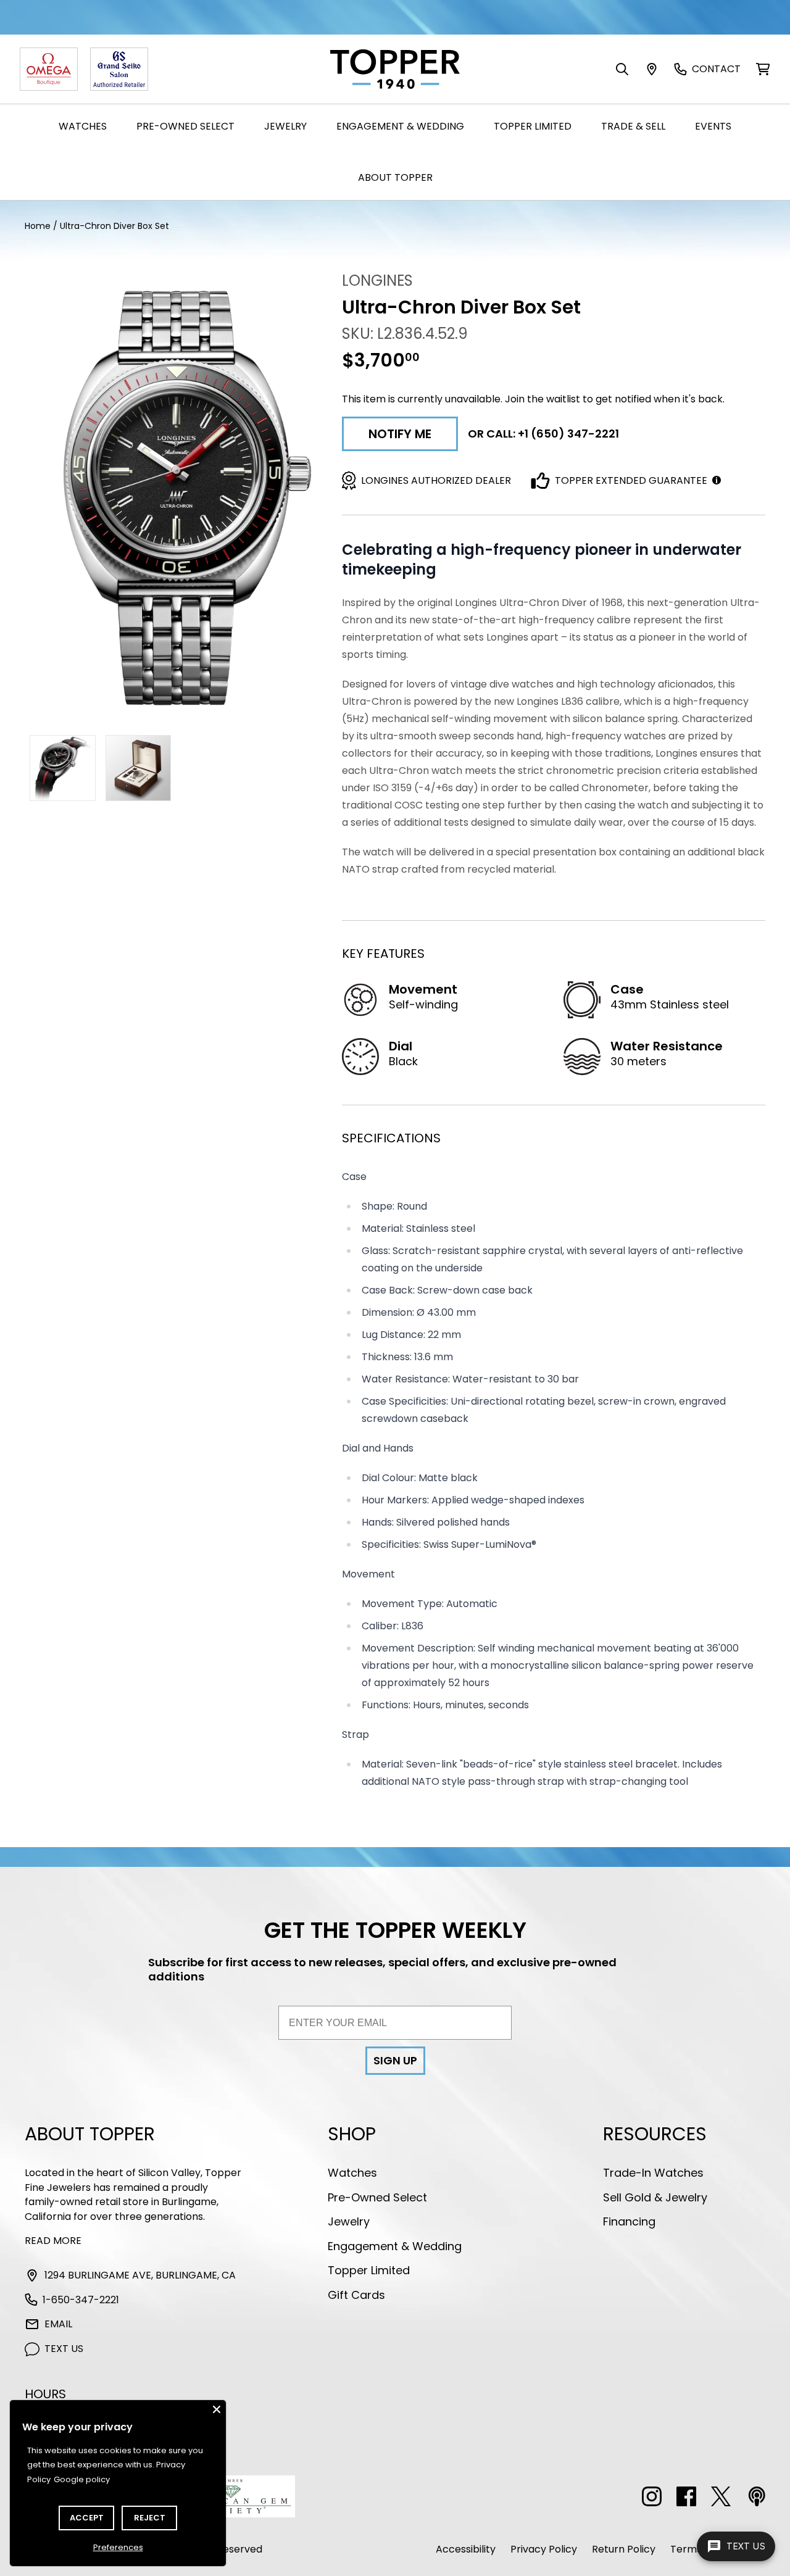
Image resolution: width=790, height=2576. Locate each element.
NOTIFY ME (400, 434)
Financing (629, 2221)
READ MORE (53, 2241)
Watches (83, 126)
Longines (377, 280)
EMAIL (58, 2324)
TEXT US (64, 2349)
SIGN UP (395, 2060)
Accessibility (466, 2549)
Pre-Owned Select (185, 126)
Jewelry (285, 126)
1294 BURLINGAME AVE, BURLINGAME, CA (140, 2275)
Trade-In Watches (653, 2173)
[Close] (217, 2409)
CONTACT (716, 69)
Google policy (82, 2479)
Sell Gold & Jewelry (655, 2197)
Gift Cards (356, 2295)
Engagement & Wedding (400, 126)
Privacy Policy (544, 2549)
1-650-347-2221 (81, 2300)
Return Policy (624, 2549)
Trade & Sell (633, 126)
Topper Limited (533, 126)
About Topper (395, 177)
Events (713, 126)
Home (38, 226)
